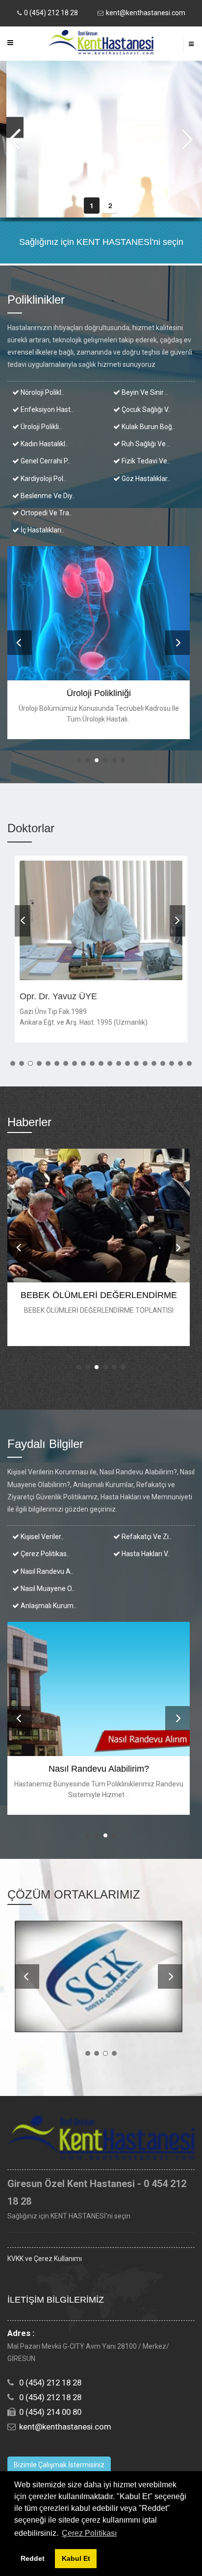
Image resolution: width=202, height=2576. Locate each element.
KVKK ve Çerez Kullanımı (45, 2259)
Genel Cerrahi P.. (45, 461)
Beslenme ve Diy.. (47, 496)
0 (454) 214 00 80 (50, 2412)
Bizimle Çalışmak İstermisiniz (59, 2465)
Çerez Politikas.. (44, 1554)
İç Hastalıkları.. (42, 530)
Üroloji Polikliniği (99, 693)
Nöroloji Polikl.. (42, 392)
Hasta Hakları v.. (145, 1554)
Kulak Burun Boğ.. (148, 427)
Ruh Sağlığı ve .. (145, 444)
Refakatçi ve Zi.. (146, 1537)
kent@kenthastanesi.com (146, 13)
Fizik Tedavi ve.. (145, 461)
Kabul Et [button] (76, 2558)
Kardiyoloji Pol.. (43, 479)
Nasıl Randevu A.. (46, 1571)
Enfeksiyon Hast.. (46, 409)
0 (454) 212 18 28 (51, 13)
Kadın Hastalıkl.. (44, 444)
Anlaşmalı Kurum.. (48, 1606)
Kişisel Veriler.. (41, 1537)
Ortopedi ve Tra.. (46, 513)
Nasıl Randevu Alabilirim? (99, 1769)
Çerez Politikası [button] (89, 2533)
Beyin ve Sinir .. (144, 392)
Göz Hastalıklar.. (145, 479)
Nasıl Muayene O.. (47, 1589)
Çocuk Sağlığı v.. (145, 409)
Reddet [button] (33, 2558)
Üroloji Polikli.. (40, 427)
